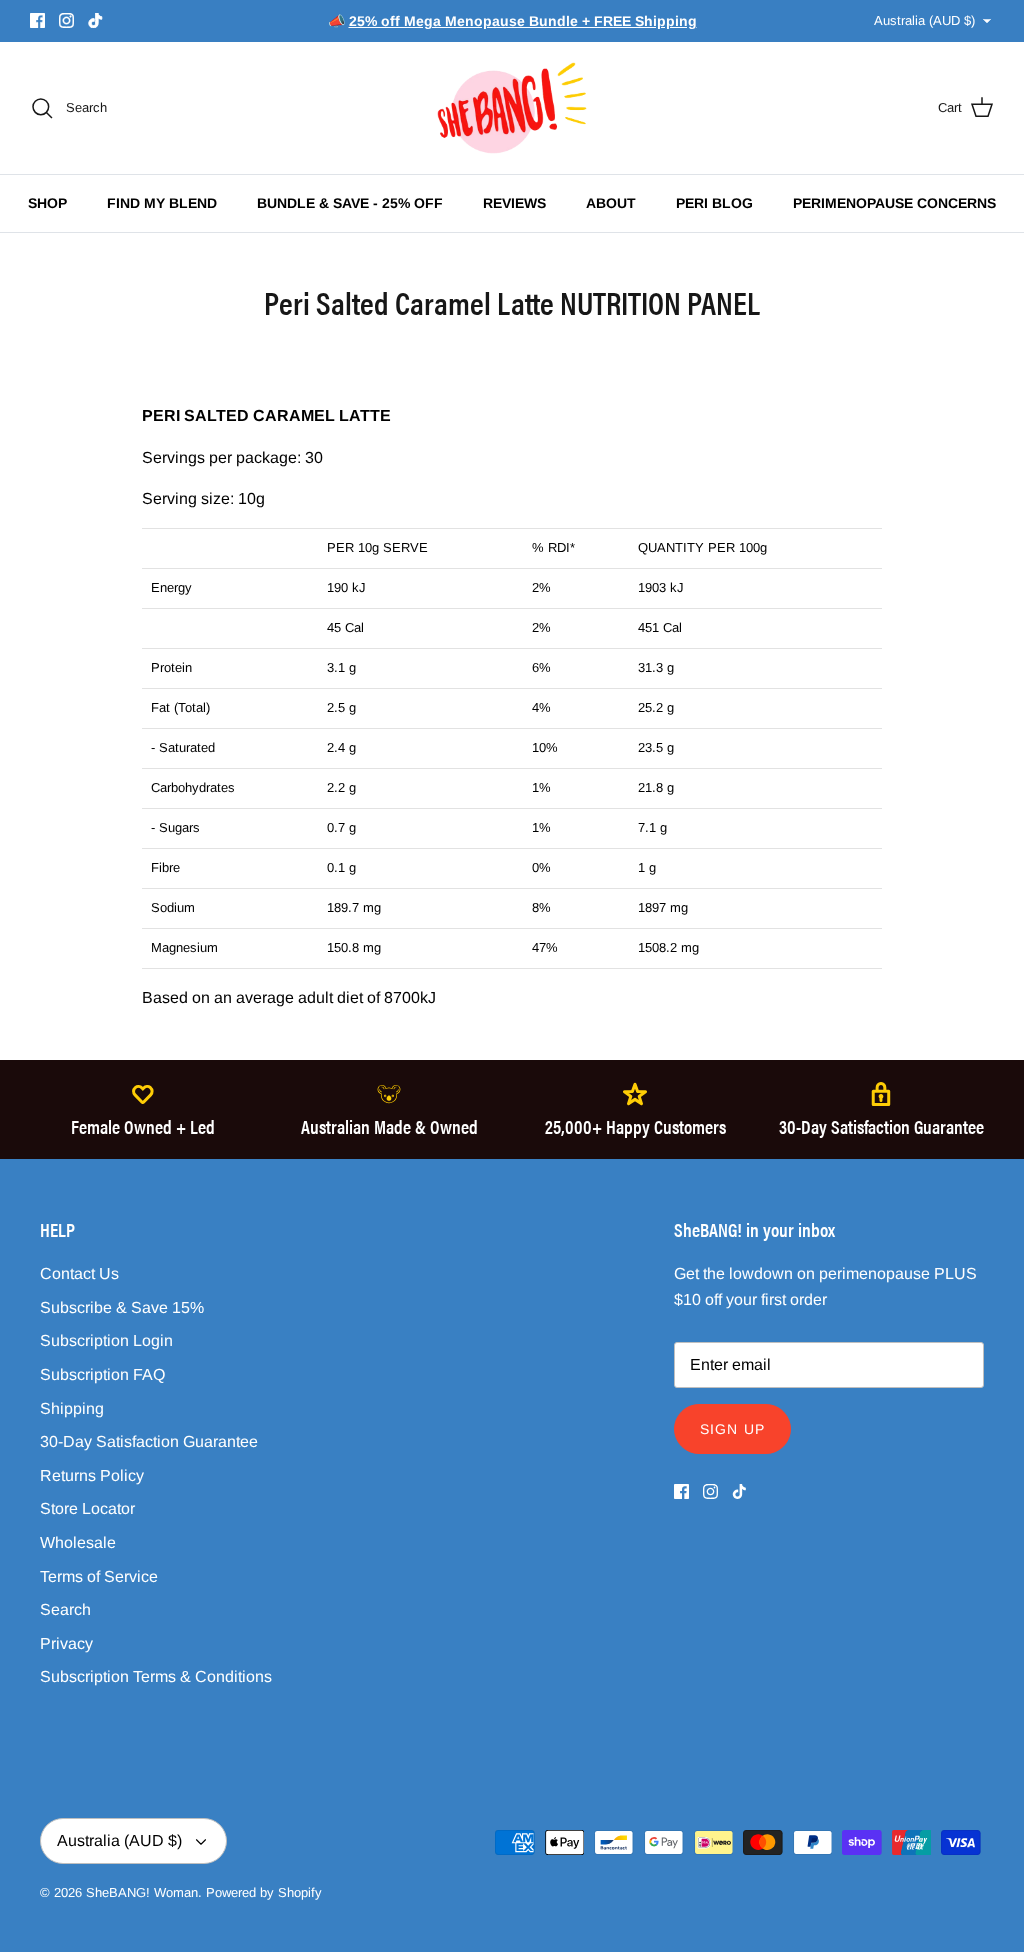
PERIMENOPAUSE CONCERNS (894, 203)
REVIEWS (514, 203)
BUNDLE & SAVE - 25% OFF (350, 203)
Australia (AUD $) (924, 20)
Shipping (72, 1408)
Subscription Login (106, 1340)
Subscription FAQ (102, 1374)
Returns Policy (92, 1475)
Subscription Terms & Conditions (156, 1676)
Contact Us (79, 1273)
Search (65, 1609)
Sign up (732, 1429)
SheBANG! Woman (142, 1892)
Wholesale (78, 1542)
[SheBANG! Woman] (512, 108)
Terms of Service (99, 1576)
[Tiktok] (95, 20)
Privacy (66, 1643)
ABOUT (611, 203)
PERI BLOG (714, 203)
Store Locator (87, 1508)
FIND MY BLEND (162, 203)
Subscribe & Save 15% (122, 1307)
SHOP (47, 203)
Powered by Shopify (264, 1892)
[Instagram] (66, 20)
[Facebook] (37, 20)
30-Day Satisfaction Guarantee (149, 1441)
